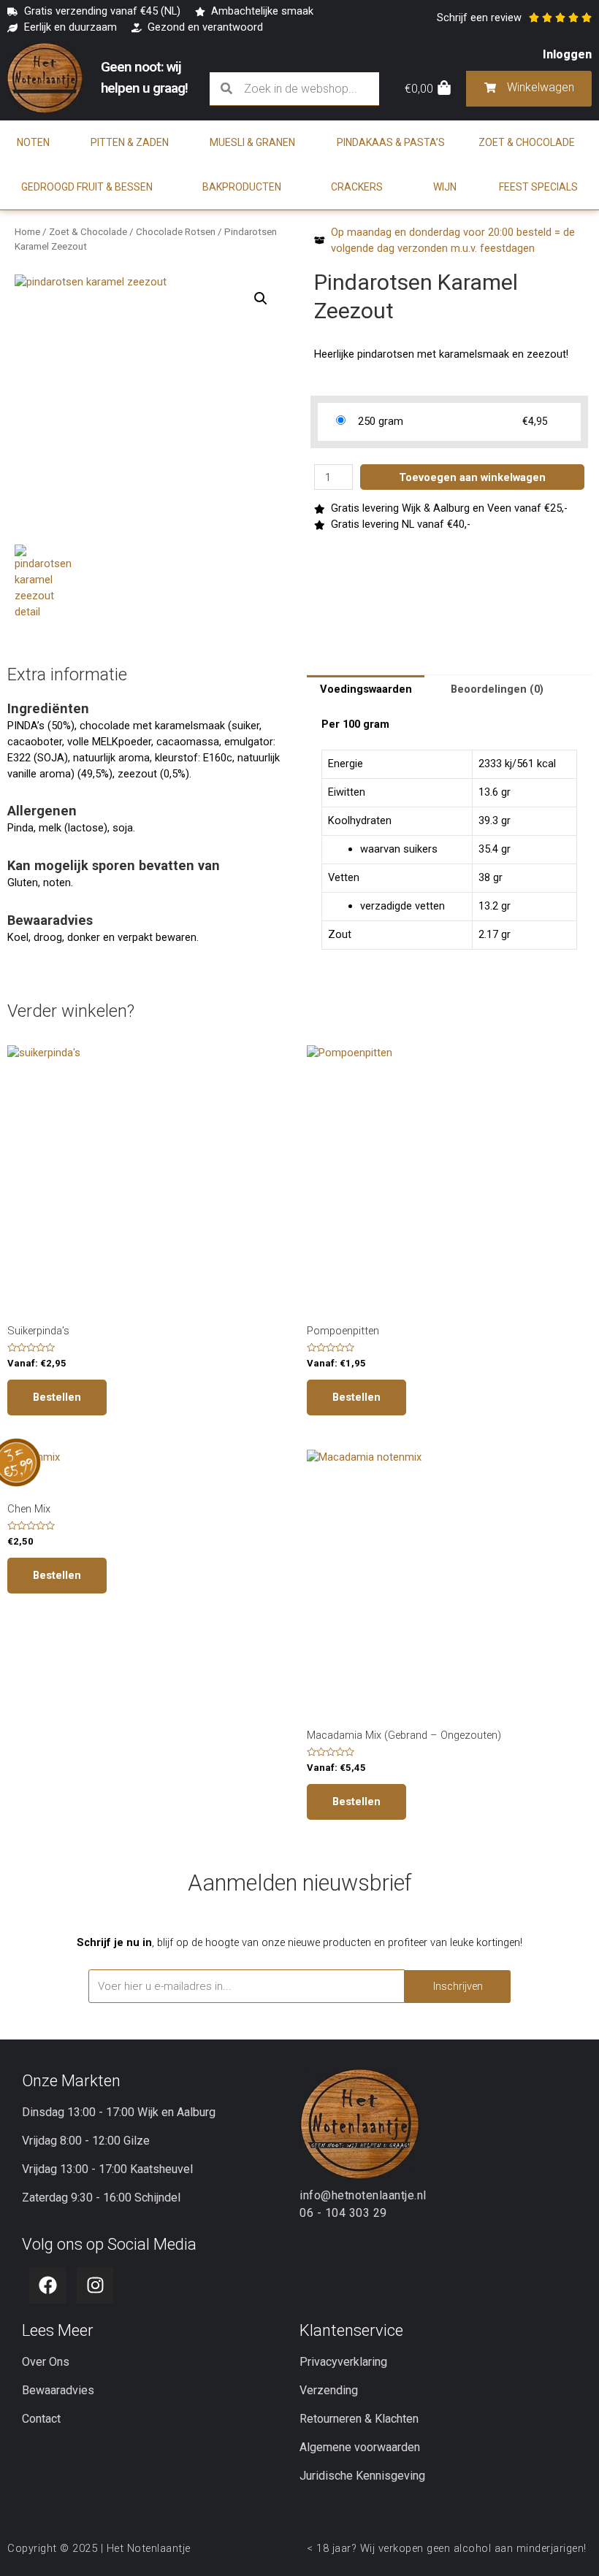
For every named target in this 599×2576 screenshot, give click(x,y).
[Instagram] (95, 2285)
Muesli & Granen (252, 142)
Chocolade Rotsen (176, 232)
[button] (261, 299)
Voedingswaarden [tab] (366, 689)
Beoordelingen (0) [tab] (497, 689)
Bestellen (57, 1397)
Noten (33, 142)
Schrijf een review (479, 18)
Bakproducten (242, 187)
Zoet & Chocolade (527, 142)
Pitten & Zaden (130, 142)
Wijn (445, 187)
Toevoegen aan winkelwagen (472, 477)
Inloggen (567, 54)
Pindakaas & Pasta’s (391, 142)
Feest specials (538, 187)
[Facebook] (47, 2285)
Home (27, 232)
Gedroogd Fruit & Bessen (87, 187)
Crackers (357, 187)
